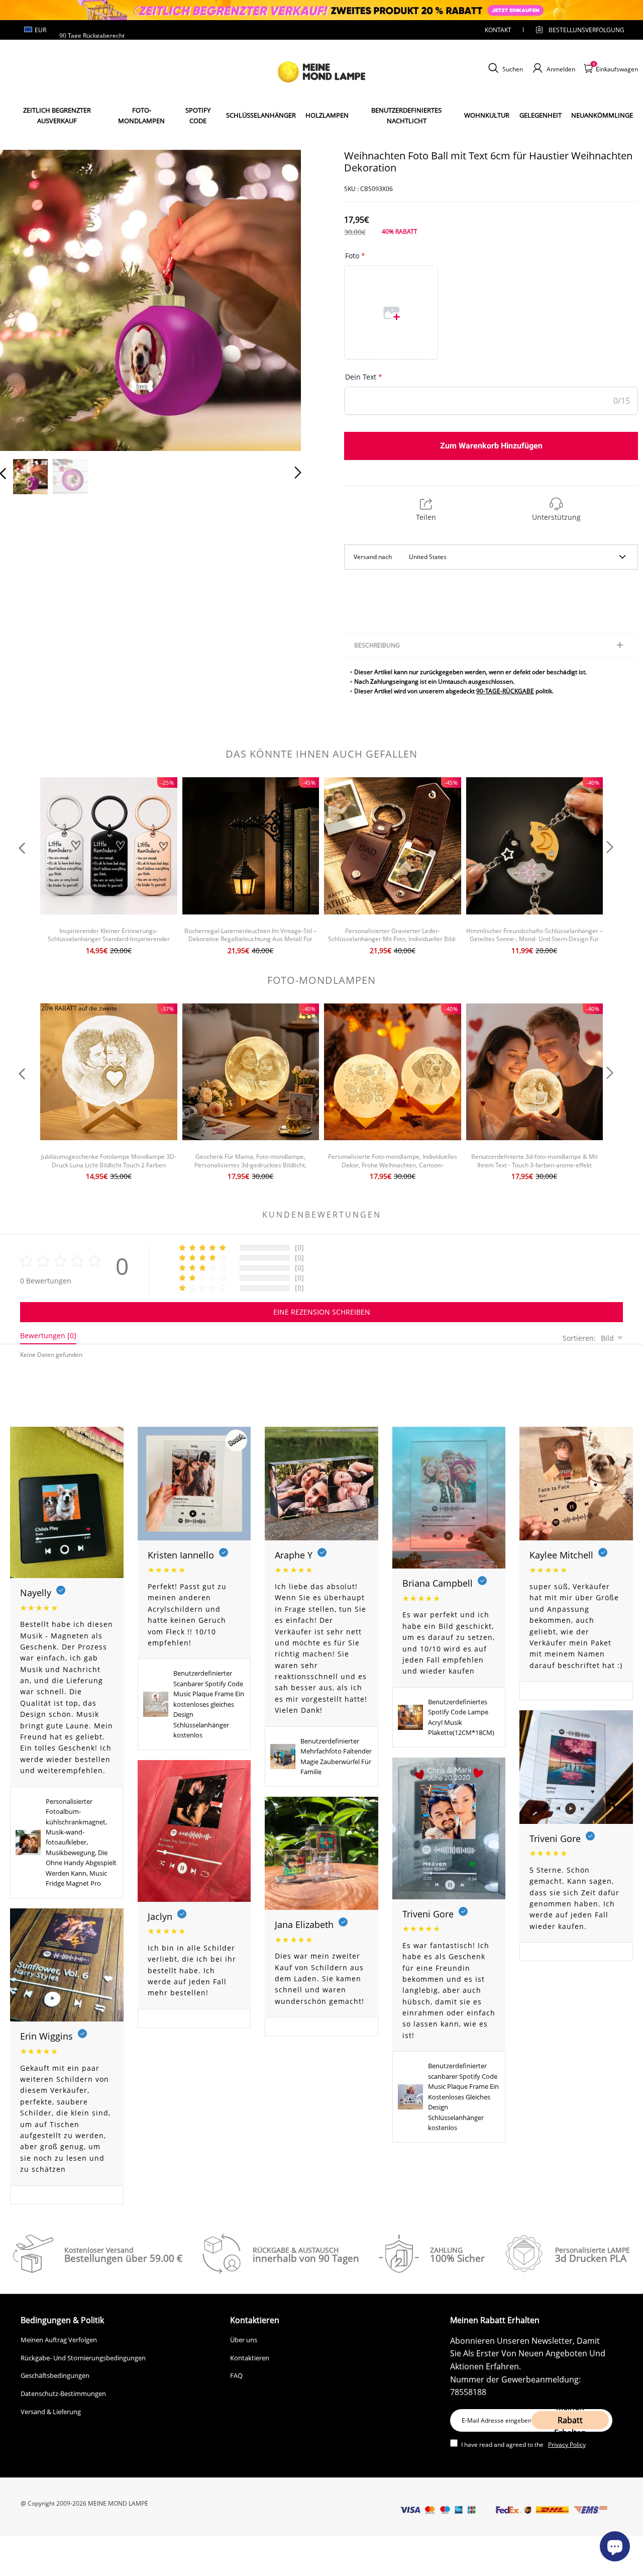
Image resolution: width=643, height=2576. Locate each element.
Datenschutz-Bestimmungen (63, 2394)
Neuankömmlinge (602, 115)
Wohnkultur (487, 115)
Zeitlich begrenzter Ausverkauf (57, 115)
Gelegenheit (541, 115)
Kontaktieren (250, 2358)
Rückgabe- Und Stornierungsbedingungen (83, 2358)
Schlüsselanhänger (261, 115)
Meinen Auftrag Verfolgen (59, 2340)
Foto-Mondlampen (141, 115)
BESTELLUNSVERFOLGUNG (578, 30)
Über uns (244, 2340)
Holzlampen (327, 115)
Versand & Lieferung (51, 2412)
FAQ (236, 2375)
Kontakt (498, 30)
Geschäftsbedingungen (55, 2375)
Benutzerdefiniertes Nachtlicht (406, 115)
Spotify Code (198, 115)
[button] (23, 298)
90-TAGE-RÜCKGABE (505, 691)
